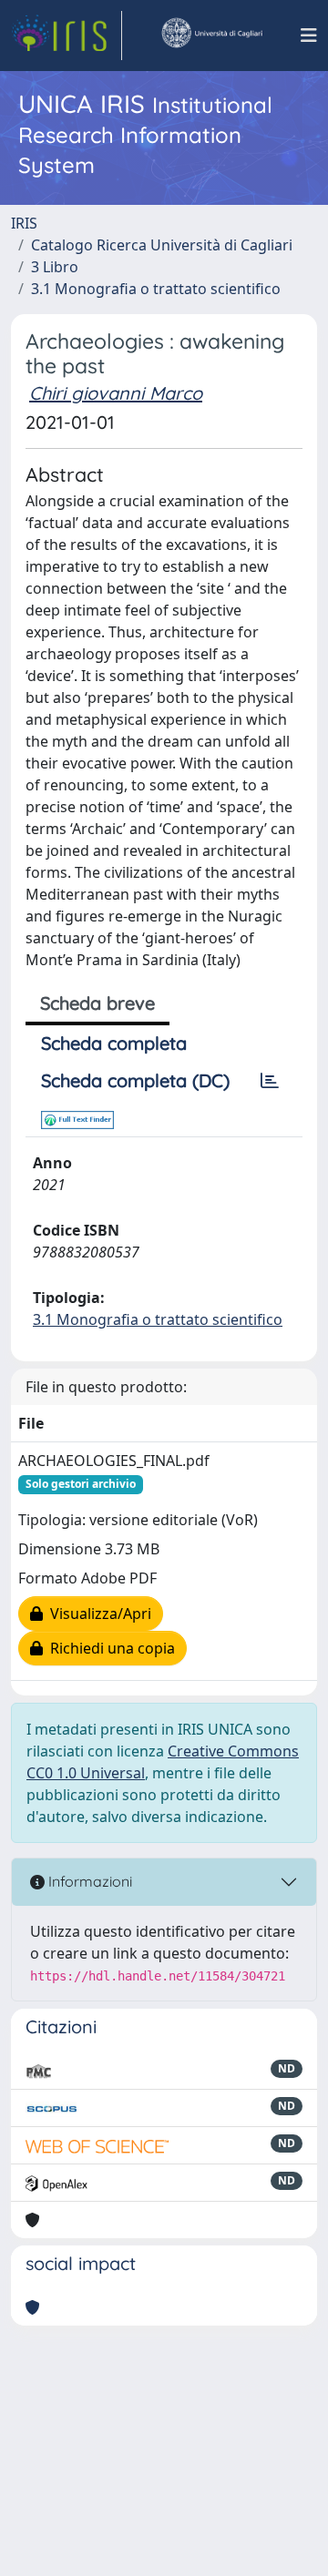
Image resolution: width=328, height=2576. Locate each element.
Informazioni (88, 1881)
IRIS (24, 223)
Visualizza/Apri (97, 1614)
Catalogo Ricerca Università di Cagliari (162, 245)
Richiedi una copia (109, 1648)
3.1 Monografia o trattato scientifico (156, 289)
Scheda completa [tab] (114, 1043)
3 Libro (55, 267)
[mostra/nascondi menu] (309, 36)
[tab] (270, 1081)
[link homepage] (67, 36)
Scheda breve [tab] (97, 1003)
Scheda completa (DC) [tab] (135, 1080)
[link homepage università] (211, 36)
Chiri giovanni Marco (116, 393)
